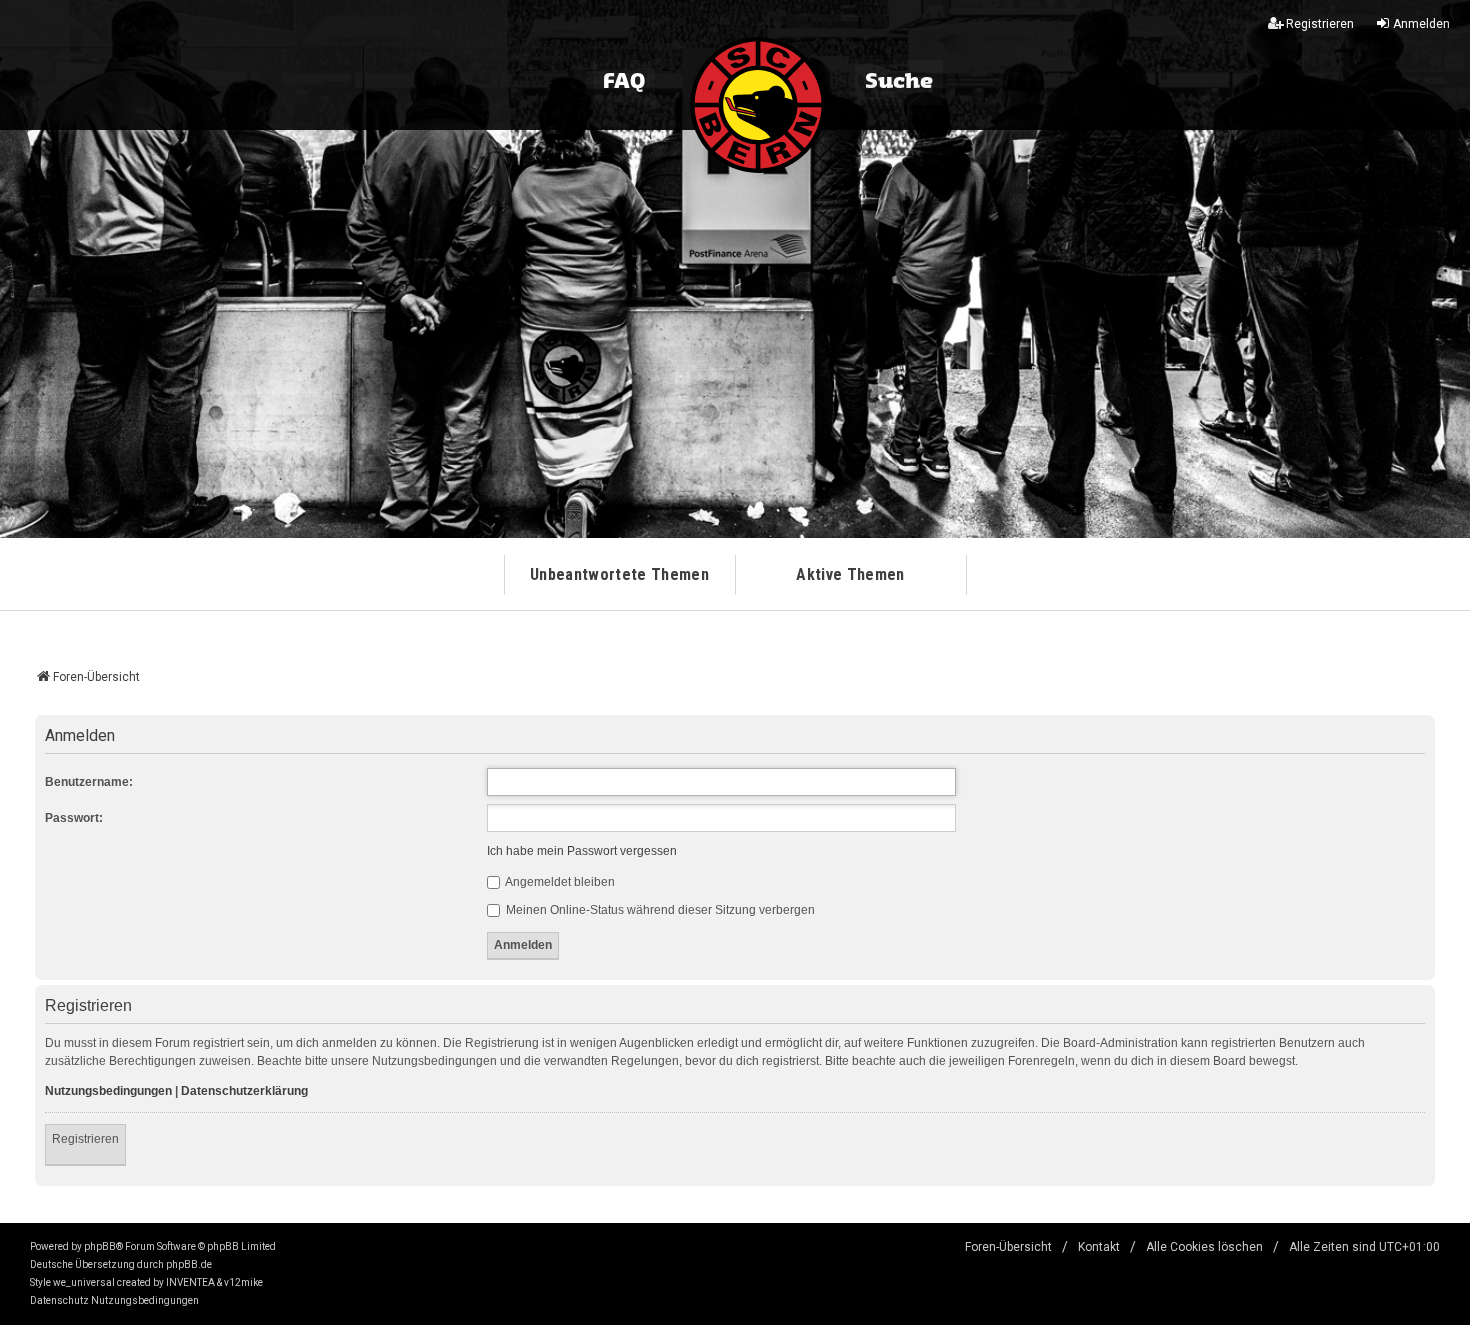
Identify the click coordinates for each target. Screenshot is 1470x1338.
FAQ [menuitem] (624, 82)
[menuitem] (59, 1301)
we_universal (84, 1282)
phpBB (100, 1246)
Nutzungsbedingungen (108, 1091)
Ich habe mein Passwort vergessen (582, 851)
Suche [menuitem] (899, 82)
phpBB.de (189, 1264)
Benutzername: (89, 782)
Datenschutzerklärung (244, 1091)
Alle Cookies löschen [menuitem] (1204, 1247)
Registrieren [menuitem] (1320, 24)
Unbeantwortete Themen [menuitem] (619, 574)
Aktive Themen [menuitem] (850, 574)
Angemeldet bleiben (559, 882)
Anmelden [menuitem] (1421, 24)
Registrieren (85, 1139)
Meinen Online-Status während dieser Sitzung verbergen (659, 910)
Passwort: (74, 818)
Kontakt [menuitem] (1099, 1247)
